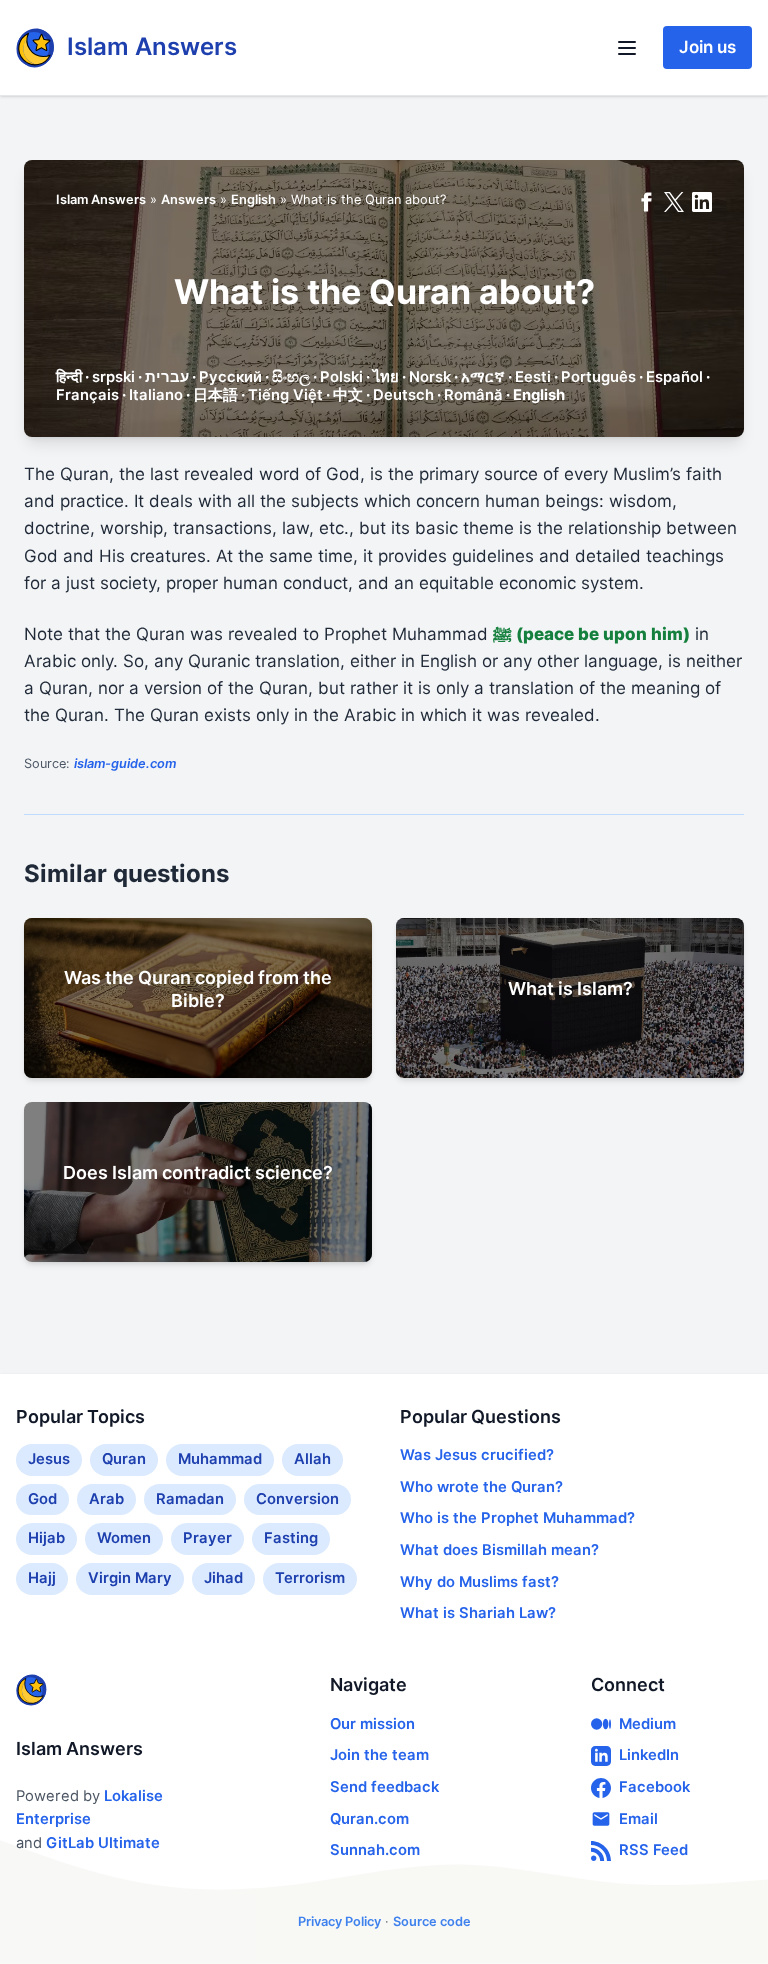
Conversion (297, 1499)
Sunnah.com (375, 1850)
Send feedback (384, 1787)
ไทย (386, 377)
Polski (341, 377)
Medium (647, 1724)
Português (598, 377)
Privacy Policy (339, 1921)
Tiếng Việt (285, 395)
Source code (432, 1921)
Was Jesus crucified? (477, 1455)
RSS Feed (653, 1850)
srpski (113, 377)
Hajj (42, 1578)
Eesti (533, 377)
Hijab (46, 1538)
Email (638, 1819)
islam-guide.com (125, 763)
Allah (312, 1459)
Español (674, 377)
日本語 (215, 395)
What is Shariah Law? (478, 1613)
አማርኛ (483, 377)
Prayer (207, 1538)
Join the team (379, 1755)
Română (473, 395)
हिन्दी (69, 377)
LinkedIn (649, 1755)
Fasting (291, 1538)
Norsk (430, 377)
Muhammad (220, 1459)
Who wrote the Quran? (481, 1487)
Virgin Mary (130, 1578)
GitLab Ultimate (103, 1843)
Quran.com (369, 1819)
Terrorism (310, 1578)
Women (124, 1538)
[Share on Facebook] (646, 202)
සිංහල (291, 377)
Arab (106, 1499)
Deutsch (403, 395)
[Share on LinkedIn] (702, 202)
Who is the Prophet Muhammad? (517, 1518)
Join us (707, 47)
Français (87, 395)
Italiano (156, 395)
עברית (167, 377)
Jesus (49, 1459)
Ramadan (190, 1499)
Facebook (654, 1787)
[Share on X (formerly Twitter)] (674, 202)
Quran (124, 1459)
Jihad (223, 1578)
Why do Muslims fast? (479, 1582)
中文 (348, 395)
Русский (230, 377)
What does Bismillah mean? (499, 1550)
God (42, 1499)
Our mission (372, 1724)
